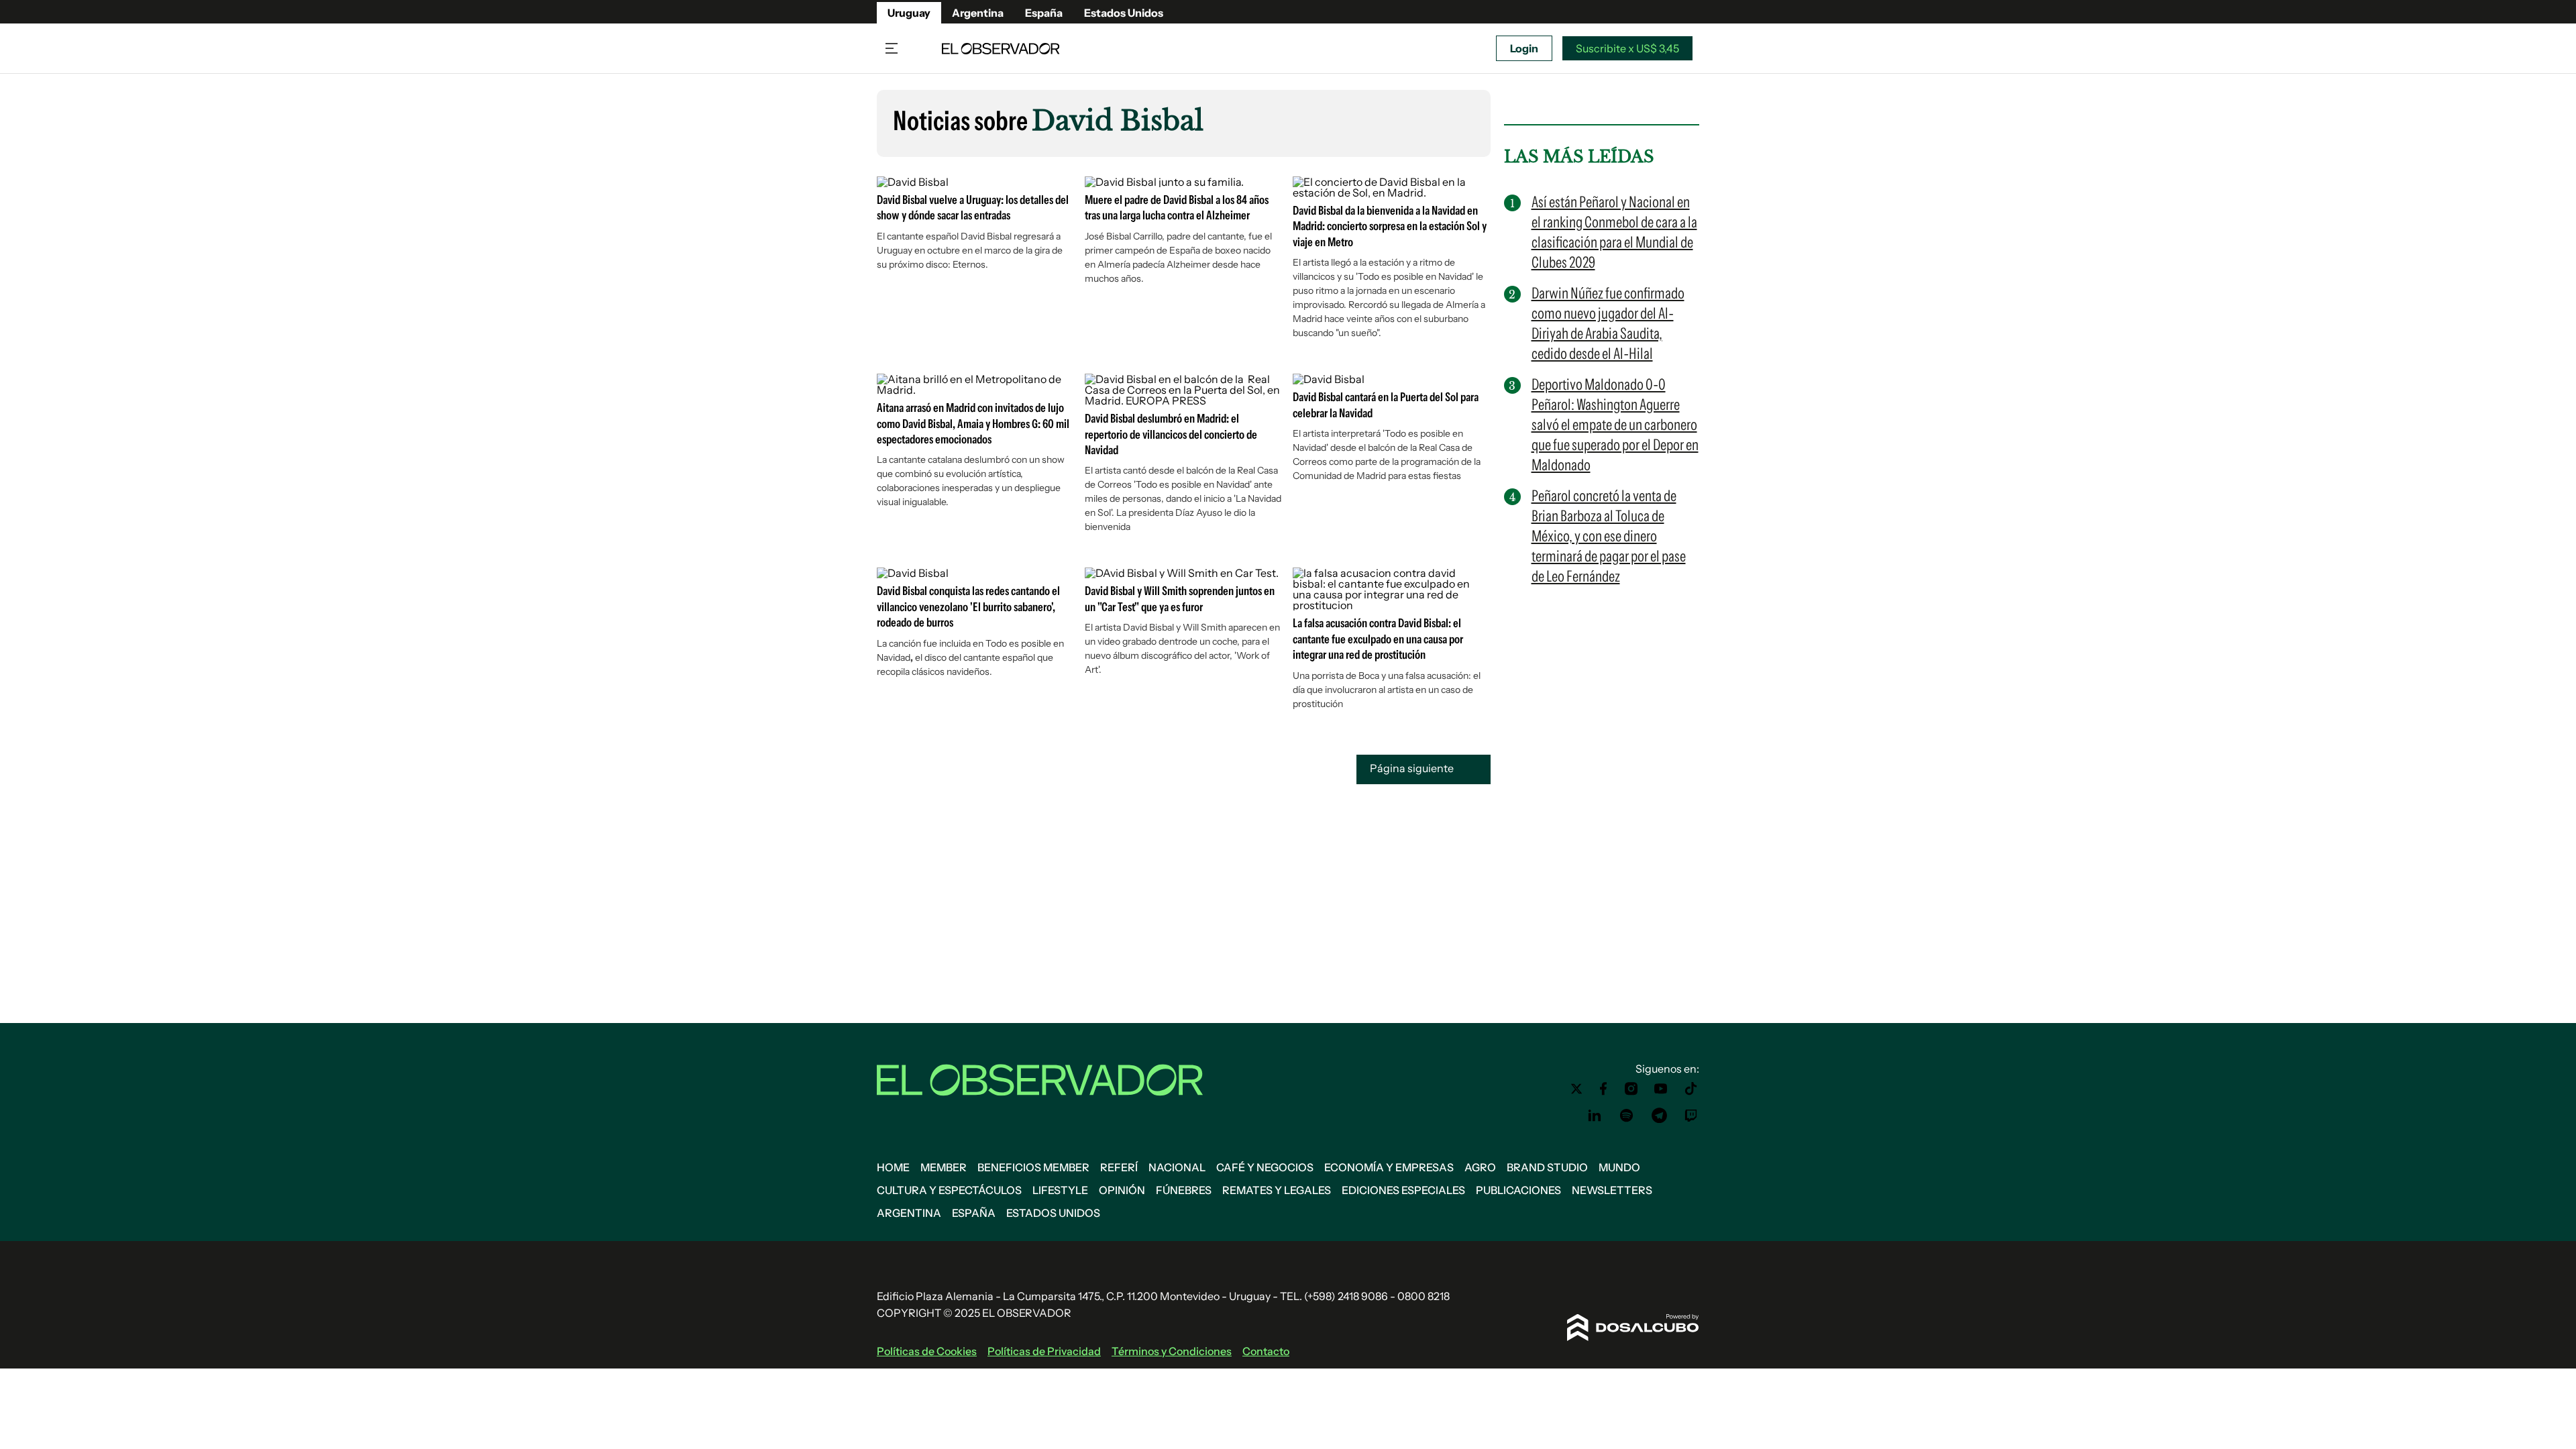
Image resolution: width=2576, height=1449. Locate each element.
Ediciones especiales (1403, 1190)
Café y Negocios (1265, 1167)
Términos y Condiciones (1172, 1351)
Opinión (1122, 1190)
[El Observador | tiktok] (1691, 1089)
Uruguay (909, 13)
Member (944, 1167)
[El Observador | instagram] (1631, 1089)
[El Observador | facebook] (1603, 1089)
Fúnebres (1184, 1190)
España (1044, 13)
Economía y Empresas (1389, 1167)
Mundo (1619, 1167)
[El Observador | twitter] (1576, 1089)
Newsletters (1612, 1190)
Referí (1119, 1167)
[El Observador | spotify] (1627, 1116)
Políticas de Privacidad (1044, 1351)
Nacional (1177, 1167)
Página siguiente (1413, 769)
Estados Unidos (1124, 13)
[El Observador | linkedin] (1595, 1116)
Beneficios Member (1033, 1167)
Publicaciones (1518, 1190)
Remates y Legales (1277, 1190)
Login (1524, 48)
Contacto (1266, 1351)
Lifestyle (1060, 1190)
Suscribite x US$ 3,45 (1627, 48)
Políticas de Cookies (927, 1351)
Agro (1480, 1167)
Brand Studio (1547, 1167)
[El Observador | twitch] (1691, 1116)
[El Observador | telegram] (1659, 1116)
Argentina (978, 13)
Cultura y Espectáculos (949, 1190)
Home (893, 1167)
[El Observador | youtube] (1661, 1089)
